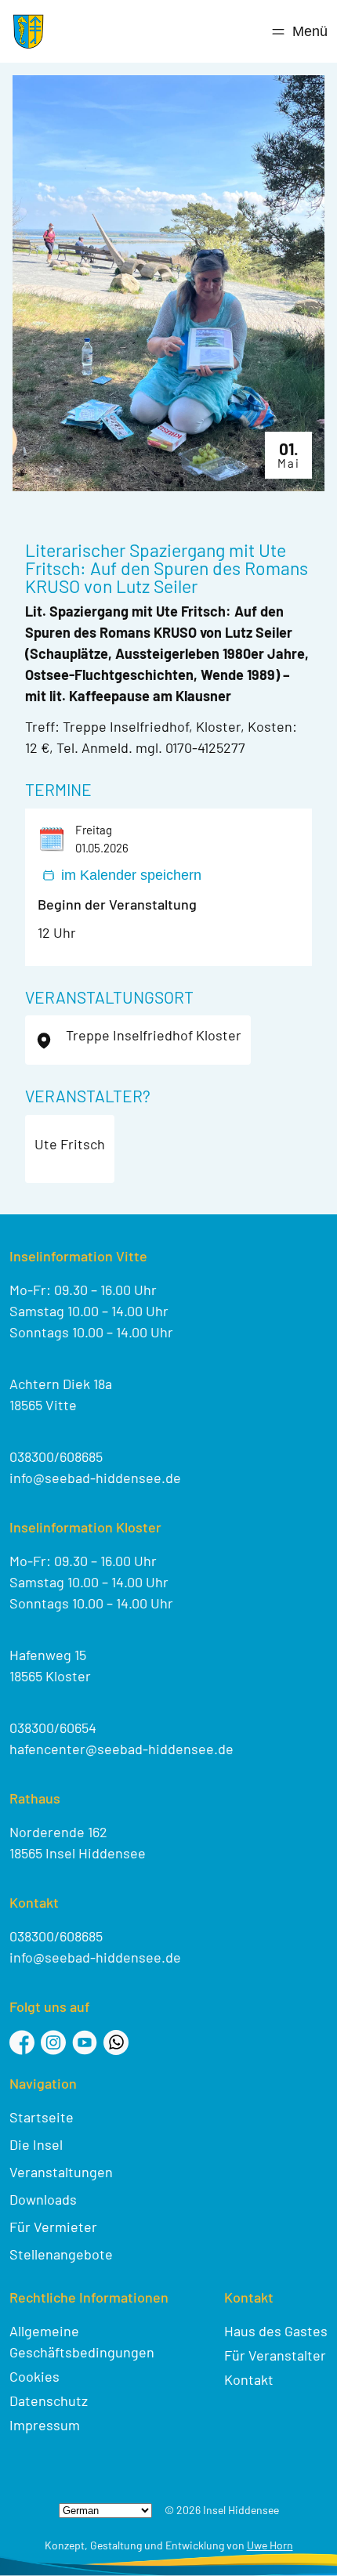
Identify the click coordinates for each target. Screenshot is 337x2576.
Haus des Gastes (276, 2331)
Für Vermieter (53, 2227)
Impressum (45, 2425)
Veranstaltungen (61, 2172)
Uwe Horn (270, 2545)
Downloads (43, 2199)
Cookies (34, 2376)
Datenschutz (49, 2401)
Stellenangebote (61, 2254)
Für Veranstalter (275, 2355)
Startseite (42, 2117)
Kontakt (249, 2379)
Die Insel (36, 2144)
